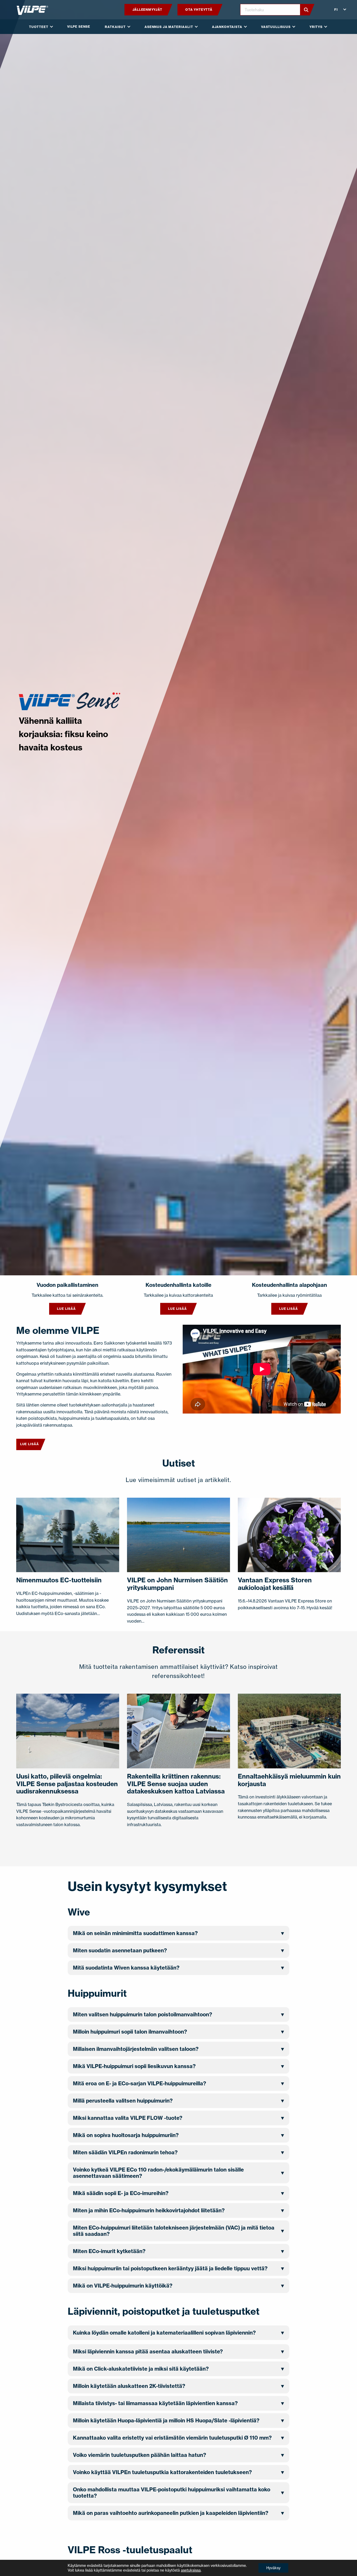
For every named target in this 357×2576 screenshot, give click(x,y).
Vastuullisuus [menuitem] (276, 27)
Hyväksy (273, 2568)
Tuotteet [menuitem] (39, 27)
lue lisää (177, 1309)
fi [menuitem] (336, 10)
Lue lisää (66, 1309)
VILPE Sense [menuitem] (79, 27)
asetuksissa (191, 2570)
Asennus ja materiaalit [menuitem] (169, 27)
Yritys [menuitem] (316, 27)
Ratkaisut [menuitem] (115, 27)
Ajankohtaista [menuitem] (227, 27)
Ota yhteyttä (199, 10)
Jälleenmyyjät (147, 10)
